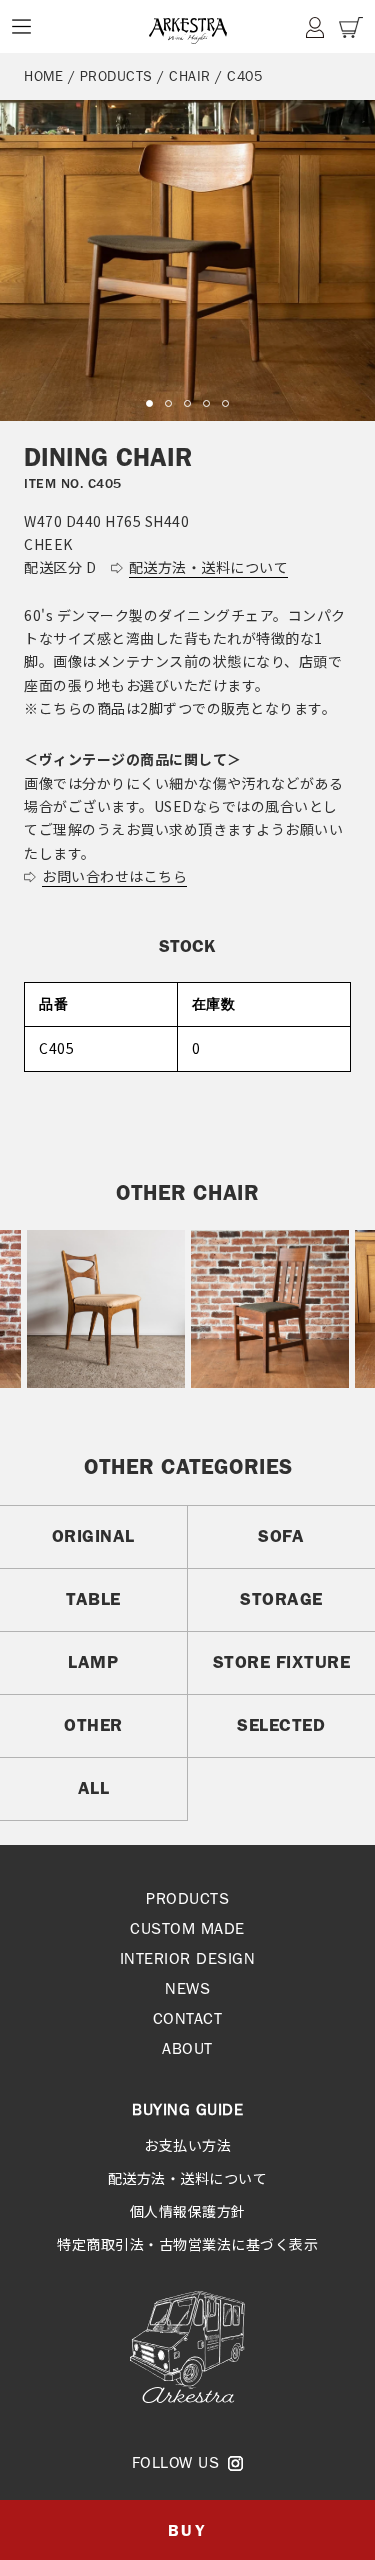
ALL (94, 1788)
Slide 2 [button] (168, 403)
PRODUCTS (116, 76)
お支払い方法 (187, 2145)
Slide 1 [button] (149, 403)
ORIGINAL (93, 1536)
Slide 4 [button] (206, 403)
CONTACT (188, 2018)
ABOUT (187, 2048)
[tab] (149, 403)
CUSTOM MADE (187, 1928)
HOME (43, 76)
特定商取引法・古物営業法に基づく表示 (187, 2244)
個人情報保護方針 (188, 2211)
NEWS (187, 1988)
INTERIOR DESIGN (188, 1958)
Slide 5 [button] (225, 403)
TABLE (93, 1599)
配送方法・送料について (188, 2178)
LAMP (93, 1662)
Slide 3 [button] (187, 403)
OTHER (93, 1725)
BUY (187, 2530)
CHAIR (190, 76)
